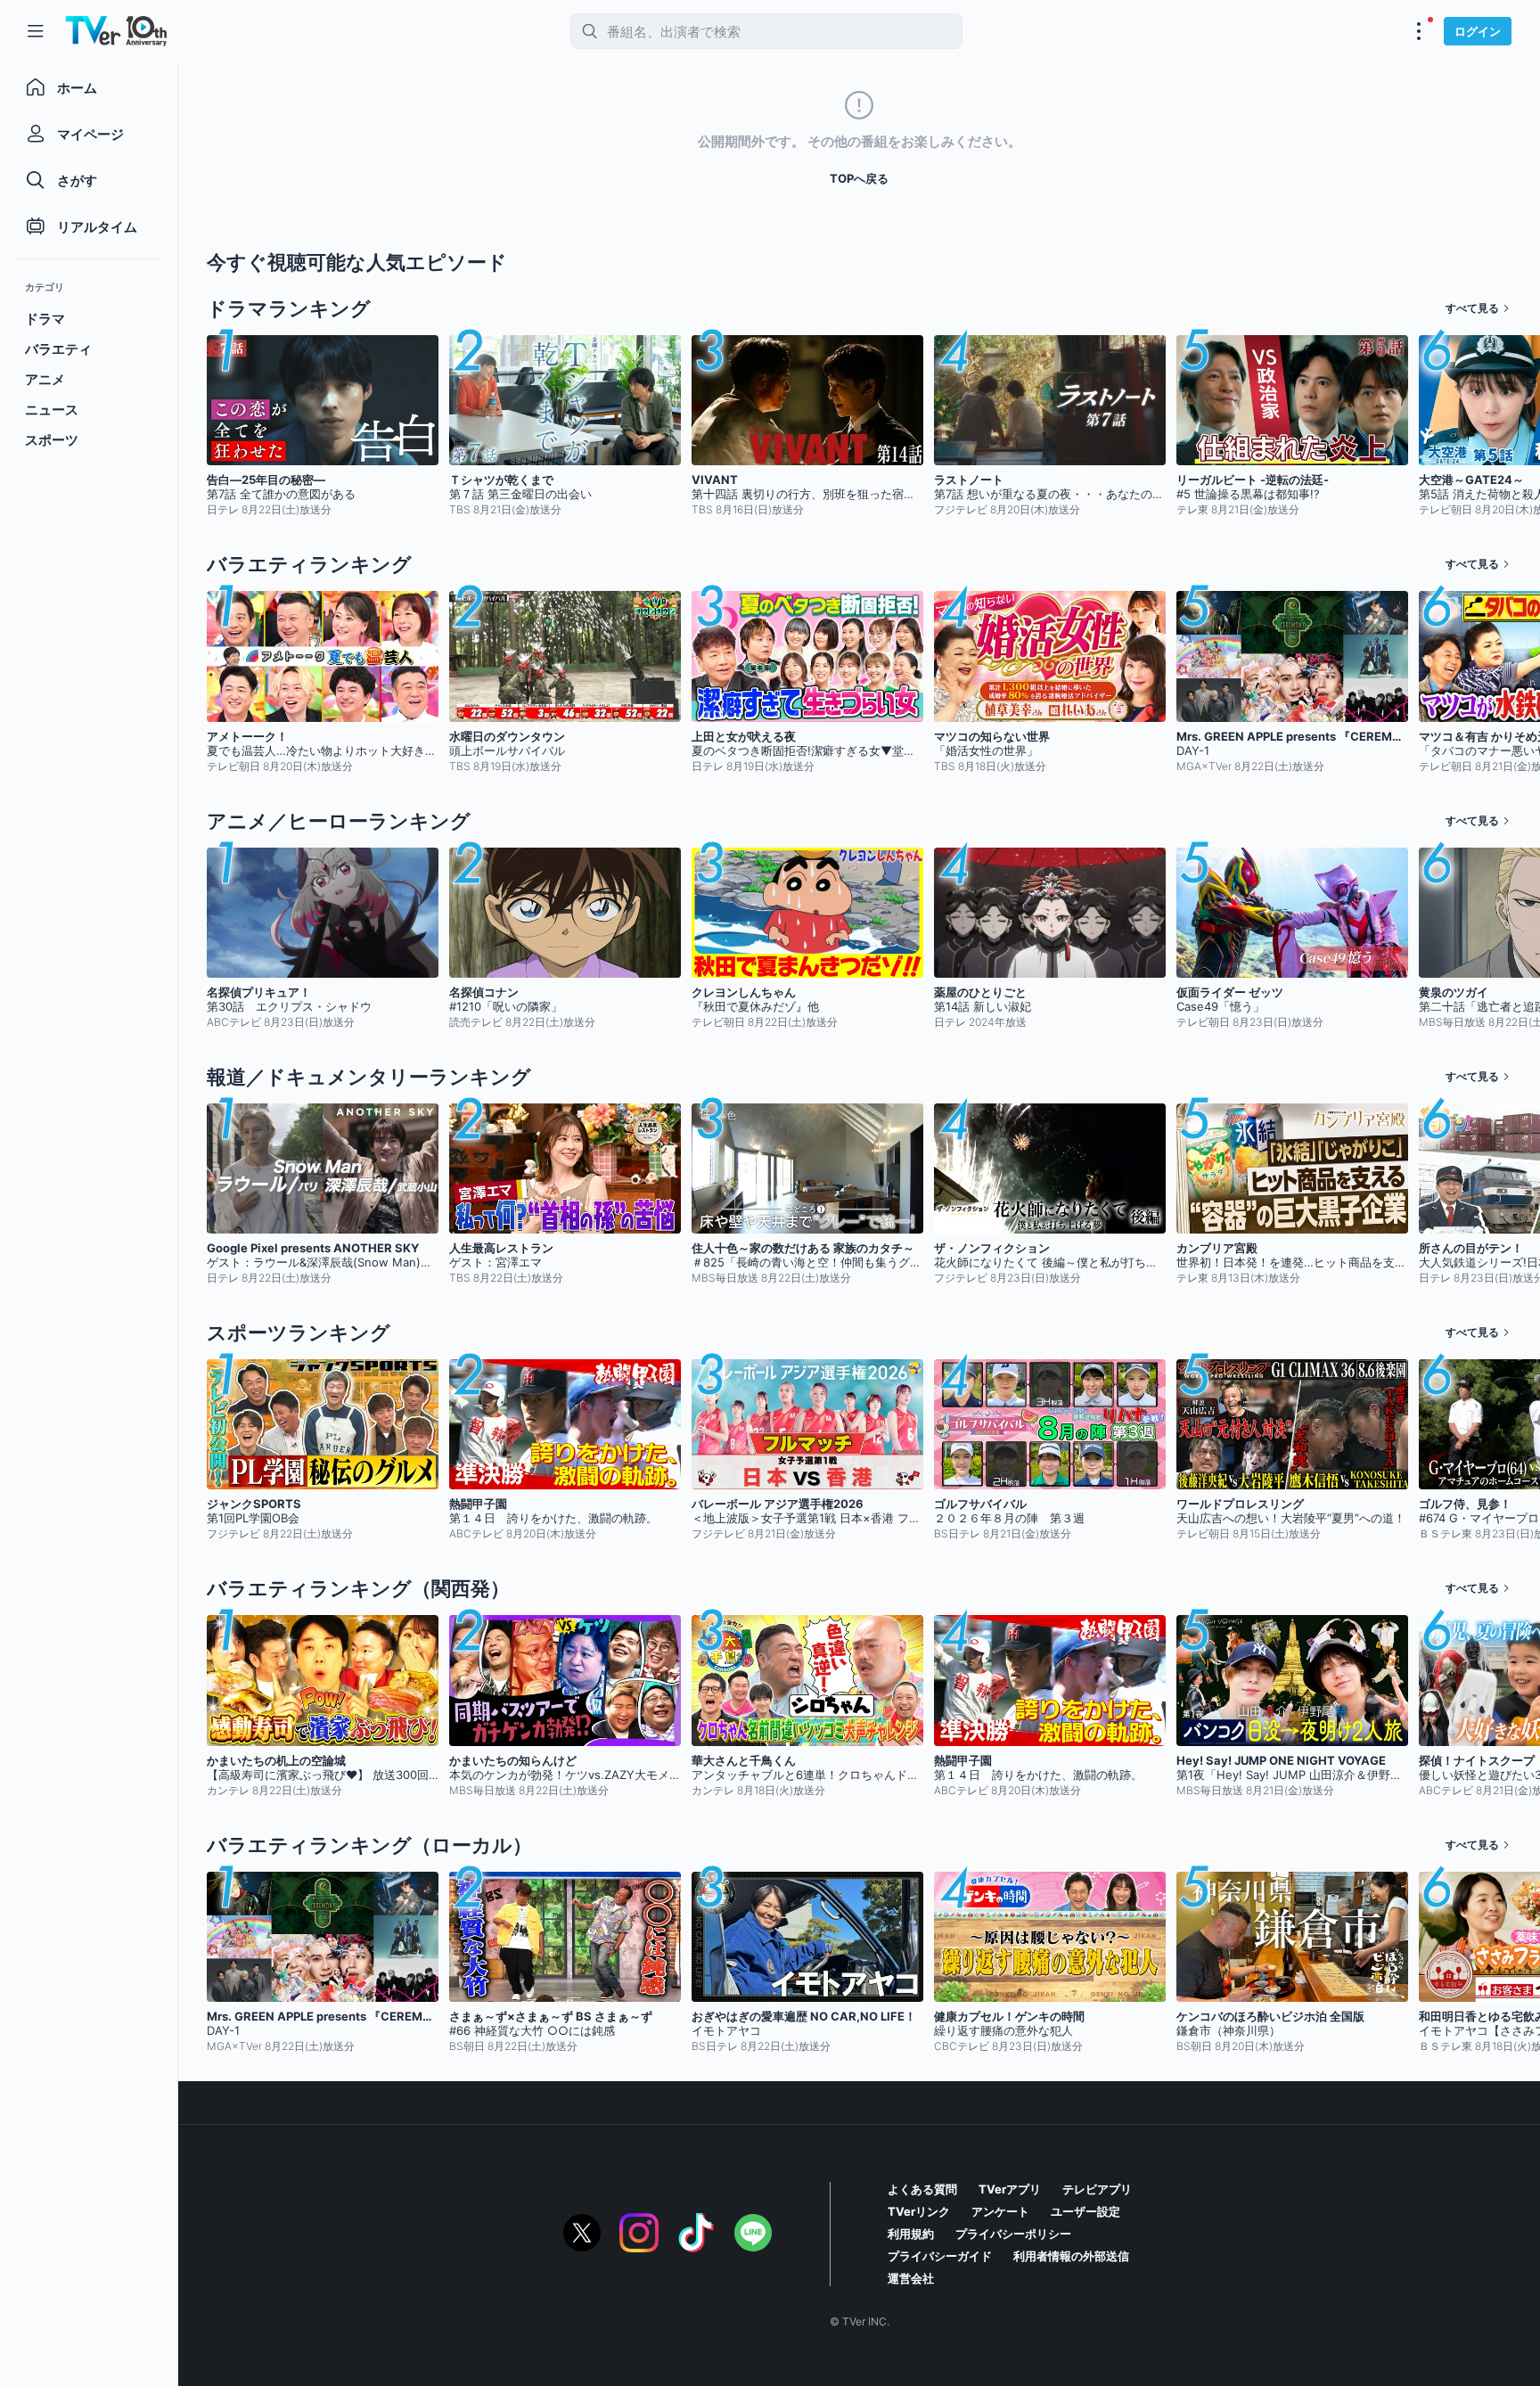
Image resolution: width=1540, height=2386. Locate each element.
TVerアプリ (1010, 2189)
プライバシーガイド (940, 2256)
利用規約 (911, 2234)
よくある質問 (922, 2189)
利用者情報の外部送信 (1071, 2256)
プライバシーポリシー (1013, 2234)
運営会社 (911, 2278)
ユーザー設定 (1085, 2211)
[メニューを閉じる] (36, 31)
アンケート (1000, 2211)
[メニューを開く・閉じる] (1419, 31)
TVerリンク (919, 2211)
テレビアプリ (1097, 2189)
